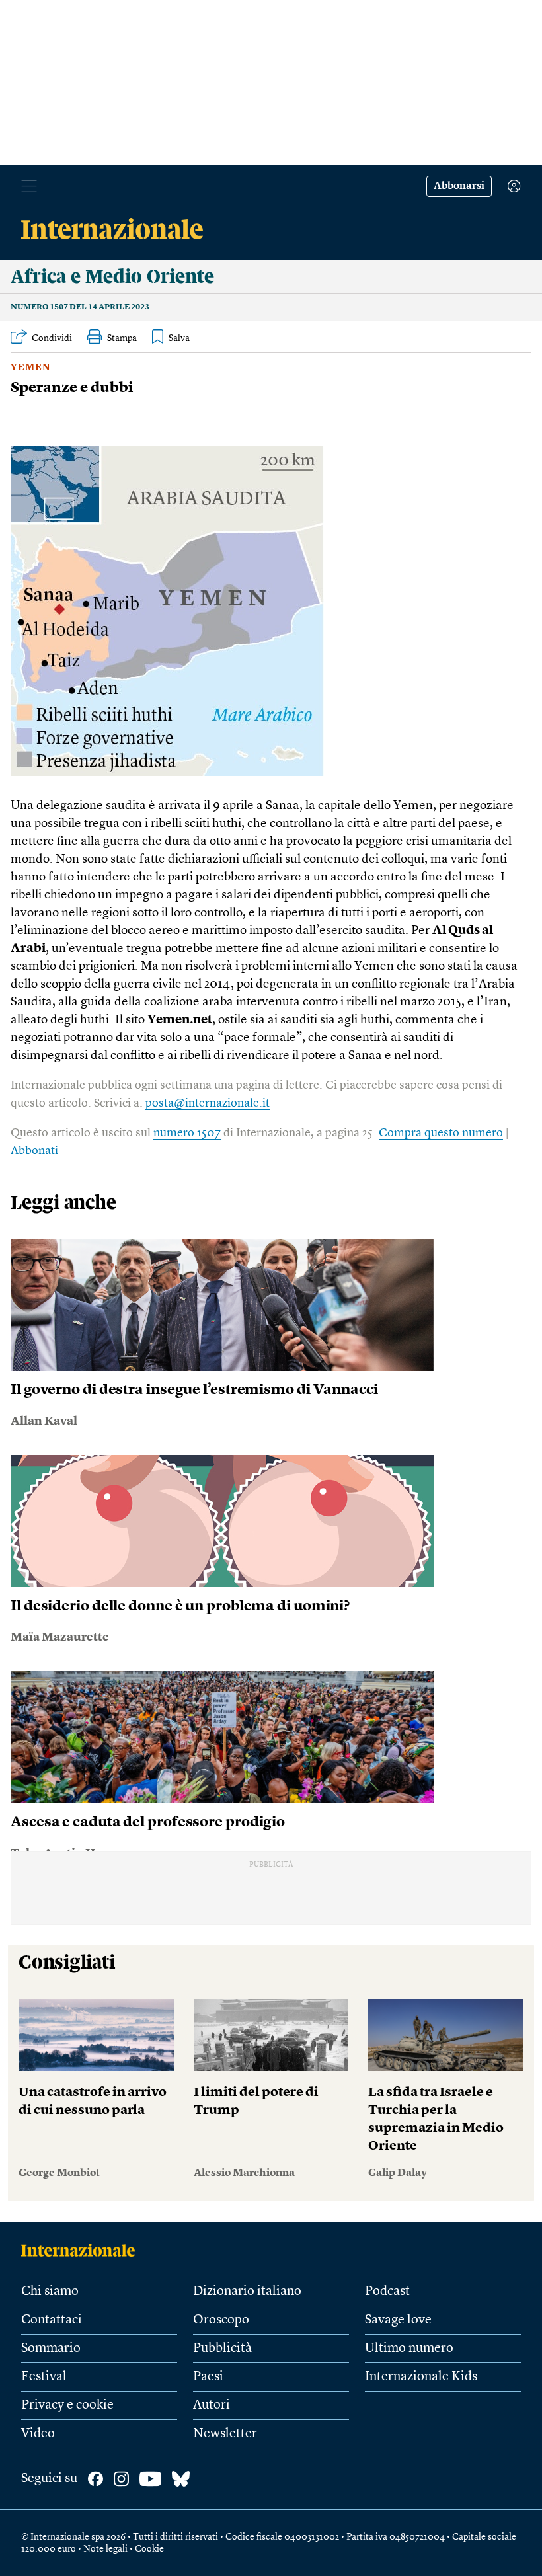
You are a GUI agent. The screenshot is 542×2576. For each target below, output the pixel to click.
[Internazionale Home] (82, 2250)
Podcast (387, 2292)
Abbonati (34, 1151)
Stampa (122, 338)
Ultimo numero (409, 2349)
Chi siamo (50, 2292)
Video (38, 2434)
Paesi (208, 2377)
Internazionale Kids (421, 2377)
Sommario (51, 2349)
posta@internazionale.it (208, 1103)
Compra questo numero (441, 1133)
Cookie (149, 2549)
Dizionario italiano (247, 2292)
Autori (212, 2405)
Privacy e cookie (67, 2405)
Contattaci (52, 2320)
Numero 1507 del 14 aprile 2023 (80, 307)
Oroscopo (221, 2320)
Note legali (105, 2549)
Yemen (31, 368)
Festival (44, 2377)
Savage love (398, 2320)
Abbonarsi (459, 186)
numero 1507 (187, 1133)
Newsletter (225, 2434)
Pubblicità (222, 2349)
